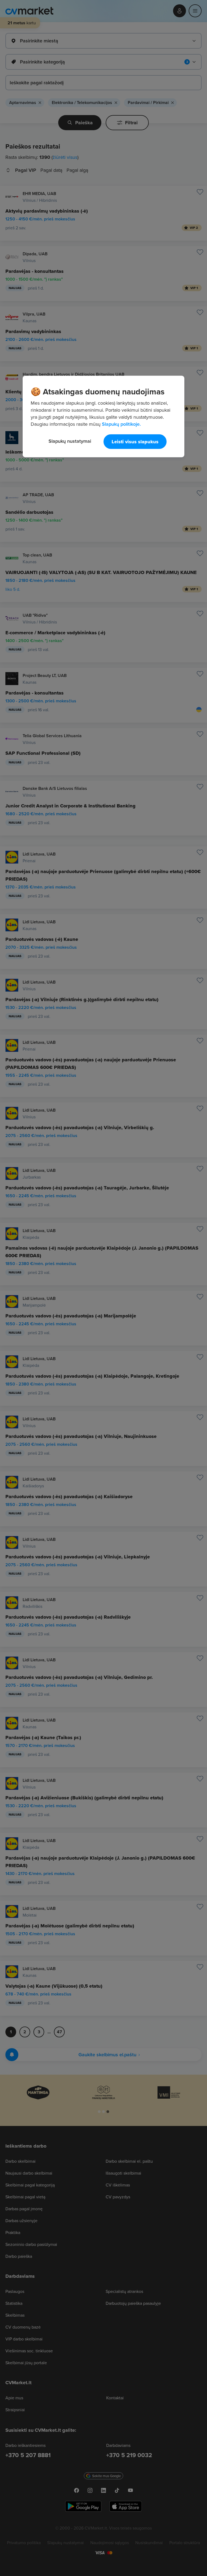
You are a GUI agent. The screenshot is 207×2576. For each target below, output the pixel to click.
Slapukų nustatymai (70, 441)
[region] (103, 417)
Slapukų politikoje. (121, 424)
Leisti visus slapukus (135, 442)
